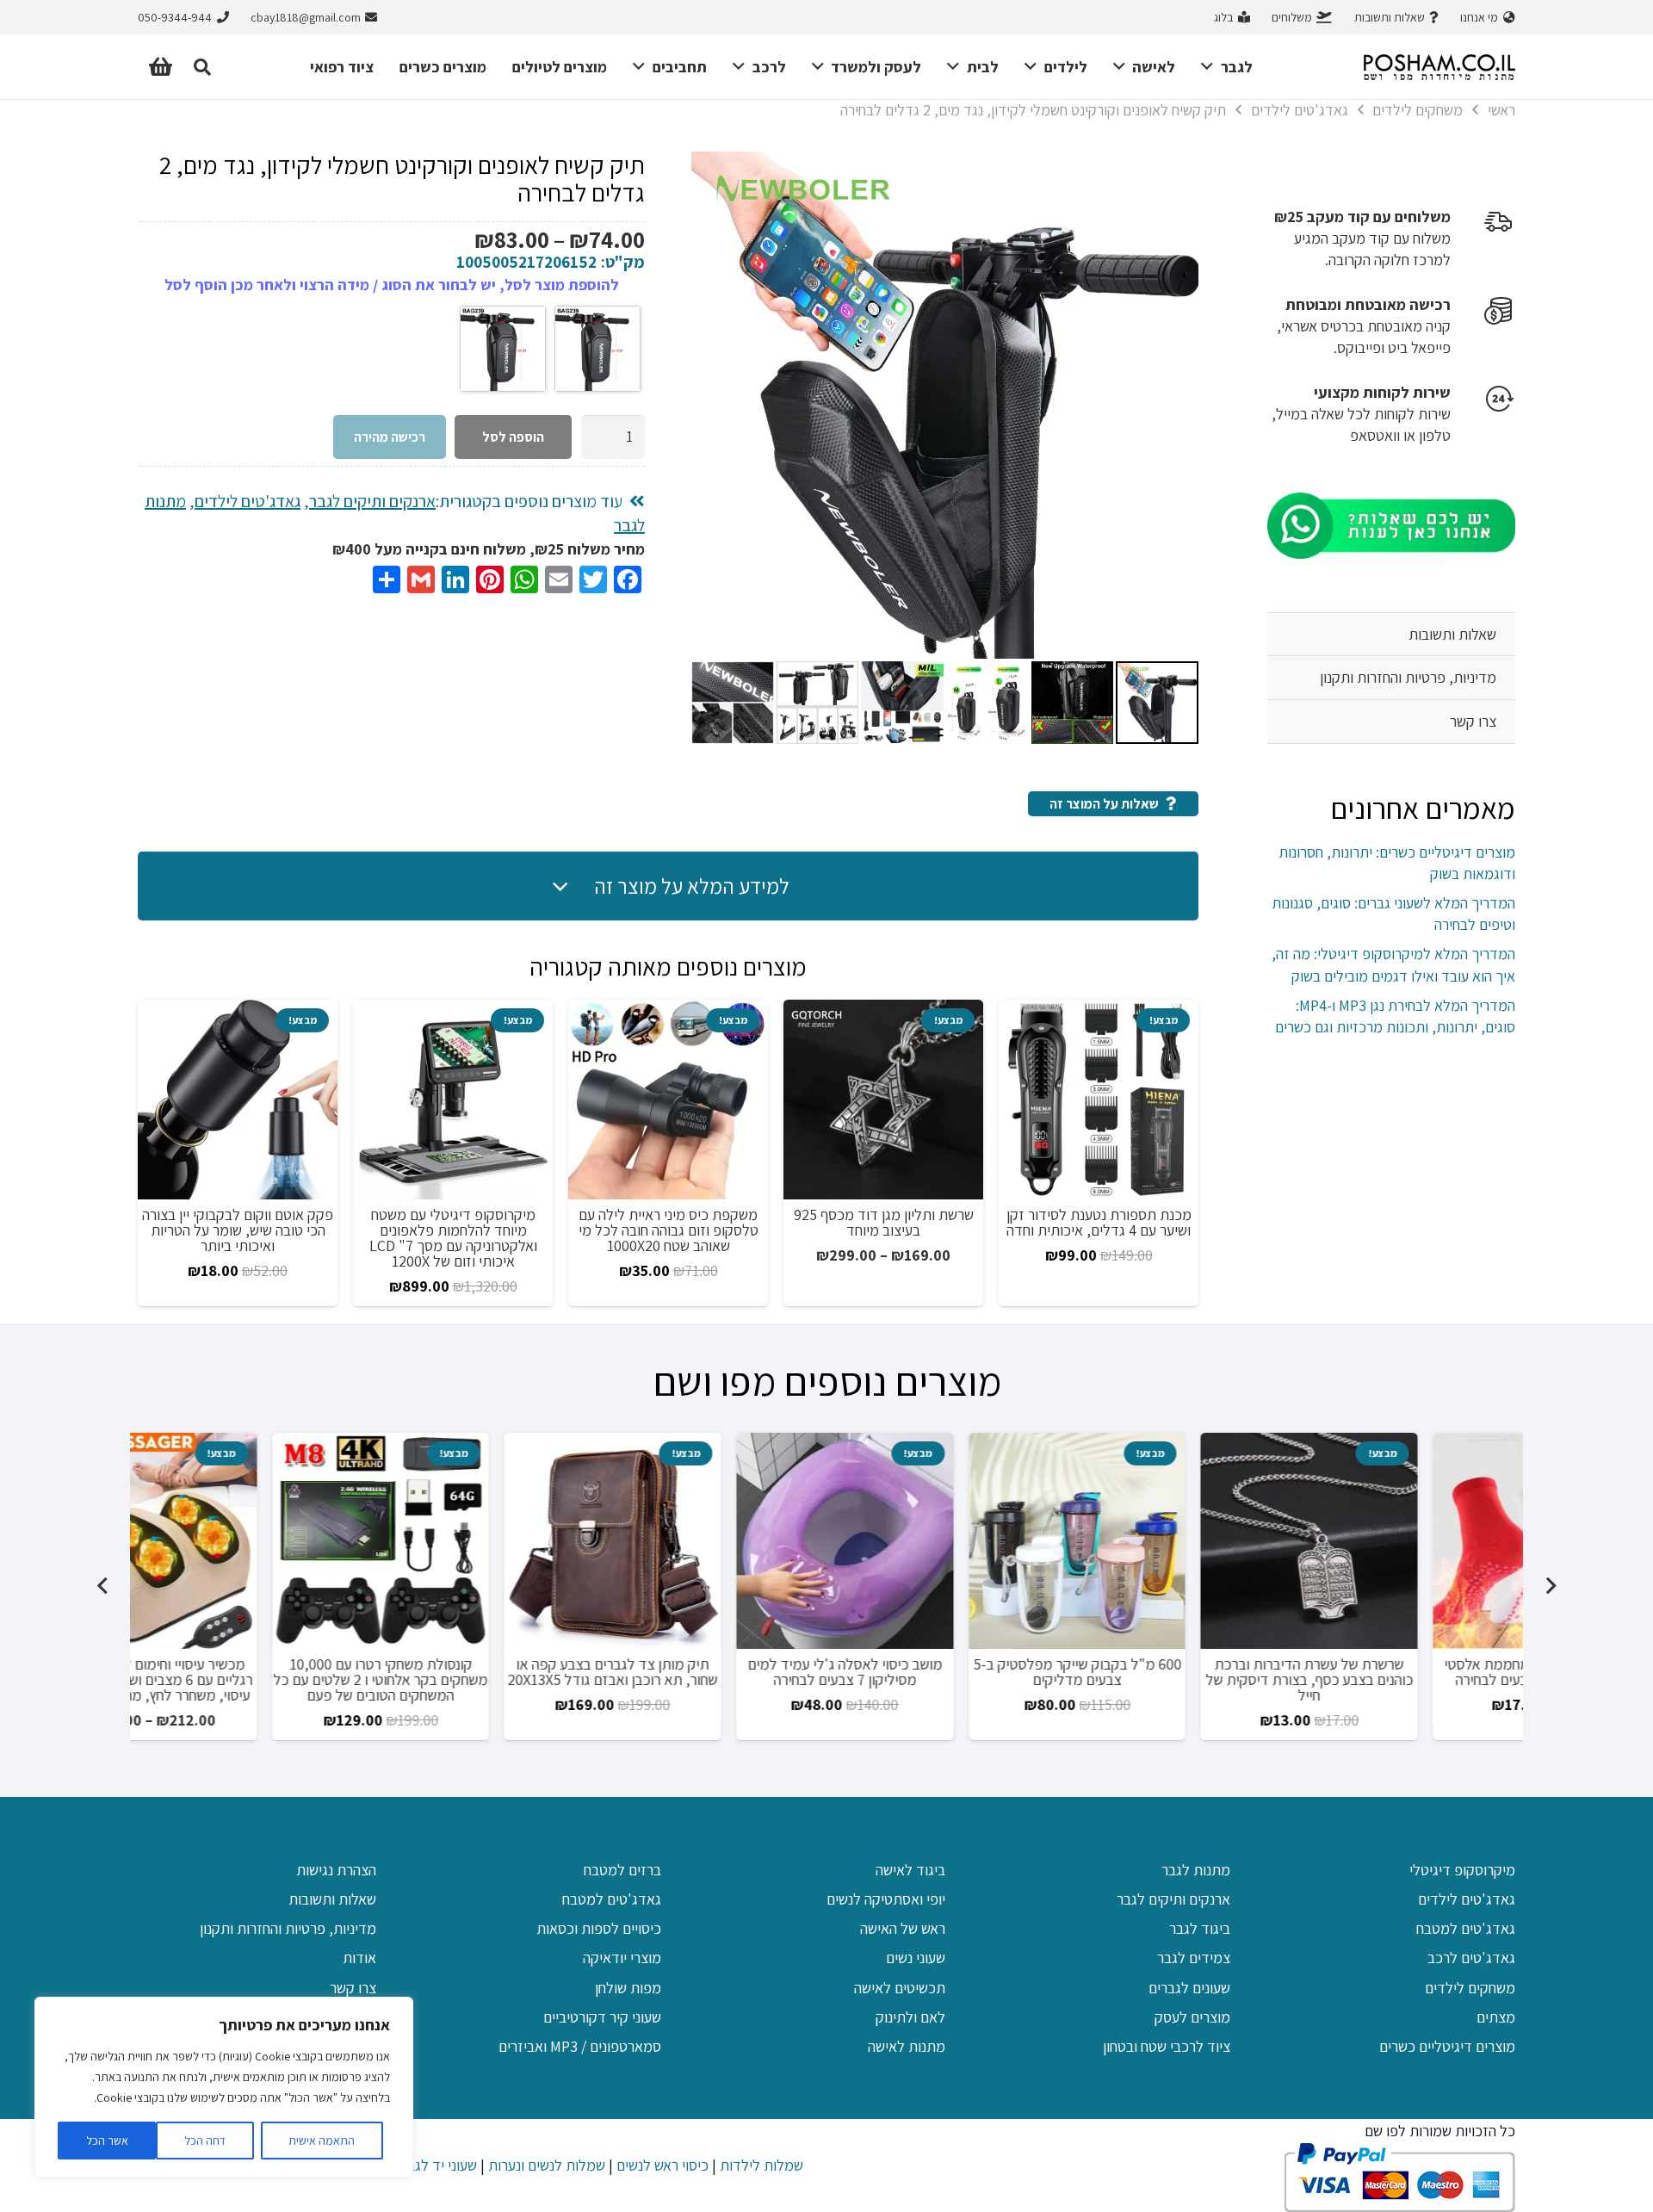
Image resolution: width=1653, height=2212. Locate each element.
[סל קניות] (161, 67)
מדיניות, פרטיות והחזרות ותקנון (1408, 677)
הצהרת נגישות (336, 1870)
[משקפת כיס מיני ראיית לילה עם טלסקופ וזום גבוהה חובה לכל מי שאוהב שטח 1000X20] (668, 1100)
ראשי (1501, 110)
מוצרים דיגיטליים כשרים (1447, 2046)
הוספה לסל (513, 437)
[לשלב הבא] (103, 1586)
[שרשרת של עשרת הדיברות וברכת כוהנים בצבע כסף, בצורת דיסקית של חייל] (1408, 1541)
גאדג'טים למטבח (1466, 1928)
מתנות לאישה (907, 2046)
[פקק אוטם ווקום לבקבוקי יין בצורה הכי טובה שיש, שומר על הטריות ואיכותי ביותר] (238, 1100)
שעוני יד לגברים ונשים (416, 2165)
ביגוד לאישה (910, 1870)
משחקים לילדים (1418, 110)
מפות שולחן (628, 1988)
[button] (1211, 67)
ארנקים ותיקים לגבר (372, 501)
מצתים (1496, 2017)
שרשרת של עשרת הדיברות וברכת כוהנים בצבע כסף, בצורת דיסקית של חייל (1408, 1679)
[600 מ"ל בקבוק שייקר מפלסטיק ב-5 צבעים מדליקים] (1176, 1541)
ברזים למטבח (622, 1870)
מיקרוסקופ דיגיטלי (1462, 1870)
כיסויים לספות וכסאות (599, 1928)
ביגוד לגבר (1200, 1928)
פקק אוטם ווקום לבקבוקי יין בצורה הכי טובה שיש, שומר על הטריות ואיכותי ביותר (238, 1230)
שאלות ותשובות (1452, 634)
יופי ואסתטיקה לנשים (886, 1899)
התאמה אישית (322, 2141)
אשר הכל (107, 2141)
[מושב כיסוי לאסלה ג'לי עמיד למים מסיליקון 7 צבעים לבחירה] (944, 1541)
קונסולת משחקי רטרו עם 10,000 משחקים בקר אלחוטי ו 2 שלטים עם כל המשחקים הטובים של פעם (479, 1679)
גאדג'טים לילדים (1300, 110)
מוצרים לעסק (1192, 2017)
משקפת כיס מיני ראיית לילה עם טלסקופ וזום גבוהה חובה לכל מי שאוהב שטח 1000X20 (669, 1230)
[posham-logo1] (1439, 67)
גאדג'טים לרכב (1471, 1958)
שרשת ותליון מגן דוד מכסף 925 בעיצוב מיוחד (884, 1222)
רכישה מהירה (390, 437)
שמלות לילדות (761, 2165)
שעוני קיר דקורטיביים (602, 2017)
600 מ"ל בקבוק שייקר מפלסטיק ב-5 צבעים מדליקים (1176, 1672)
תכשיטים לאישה (900, 1988)
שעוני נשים (916, 1958)
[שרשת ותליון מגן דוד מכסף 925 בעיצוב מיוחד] (883, 1100)
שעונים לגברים (1189, 1988)
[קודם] (1550, 1586)
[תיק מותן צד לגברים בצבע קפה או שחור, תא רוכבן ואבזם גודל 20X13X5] (711, 1541)
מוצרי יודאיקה (622, 1958)
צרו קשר (1473, 721)
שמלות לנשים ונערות (547, 2165)
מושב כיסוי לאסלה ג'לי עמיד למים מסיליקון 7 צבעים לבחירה (944, 1672)
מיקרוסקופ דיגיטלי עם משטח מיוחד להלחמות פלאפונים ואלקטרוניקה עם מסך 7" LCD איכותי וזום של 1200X (453, 1238)
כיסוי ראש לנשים (662, 2165)
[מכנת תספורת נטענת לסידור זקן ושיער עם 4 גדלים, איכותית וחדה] (1099, 1100)
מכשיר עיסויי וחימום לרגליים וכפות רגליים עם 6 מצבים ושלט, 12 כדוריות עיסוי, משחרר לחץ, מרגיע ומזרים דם (247, 1679)
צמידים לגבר (1194, 1958)
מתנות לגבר (1196, 1870)
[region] (224, 2087)
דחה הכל (205, 2141)
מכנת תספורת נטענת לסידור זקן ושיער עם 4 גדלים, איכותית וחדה (1099, 1222)
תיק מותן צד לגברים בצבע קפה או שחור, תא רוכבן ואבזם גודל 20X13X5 (711, 1672)
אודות (359, 1958)
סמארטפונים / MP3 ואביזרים (580, 2046)
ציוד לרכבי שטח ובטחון (1167, 2046)
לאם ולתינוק (910, 2017)
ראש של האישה (903, 1928)
